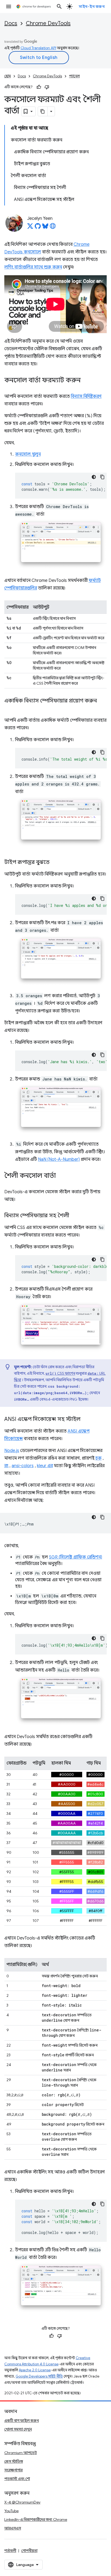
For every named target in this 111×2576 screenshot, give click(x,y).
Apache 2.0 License (35, 2370)
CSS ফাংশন (60, 1373)
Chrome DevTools (48, 23)
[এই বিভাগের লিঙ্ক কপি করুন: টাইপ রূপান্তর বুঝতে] (55, 863)
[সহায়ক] (39, 87)
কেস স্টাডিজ (14, 2461)
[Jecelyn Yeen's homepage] (53, 228)
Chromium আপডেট (21, 2453)
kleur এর (45, 1466)
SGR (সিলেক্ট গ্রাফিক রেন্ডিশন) (76, 1557)
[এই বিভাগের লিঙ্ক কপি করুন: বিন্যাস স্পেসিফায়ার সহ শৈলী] (75, 1216)
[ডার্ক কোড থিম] (94, 477)
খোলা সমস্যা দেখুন (18, 2429)
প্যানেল (74, 76)
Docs (11, 23)
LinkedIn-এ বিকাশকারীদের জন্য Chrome (36, 2519)
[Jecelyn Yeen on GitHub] (38, 228)
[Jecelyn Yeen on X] (30, 228)
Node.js (12, 1451)
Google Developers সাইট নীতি (39, 2376)
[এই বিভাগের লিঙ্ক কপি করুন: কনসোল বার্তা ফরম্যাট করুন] (86, 381)
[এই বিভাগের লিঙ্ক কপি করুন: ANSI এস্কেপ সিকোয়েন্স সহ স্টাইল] (86, 1420)
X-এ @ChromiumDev (22, 2502)
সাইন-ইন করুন (92, 6)
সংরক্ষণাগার (13, 2470)
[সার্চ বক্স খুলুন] (59, 6)
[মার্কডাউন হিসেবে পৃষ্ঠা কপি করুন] (43, 111)
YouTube (11, 2511)
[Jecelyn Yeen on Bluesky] (45, 228)
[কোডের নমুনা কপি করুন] (102, 477)
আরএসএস (13, 2528)
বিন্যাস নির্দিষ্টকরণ (86, 396)
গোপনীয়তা (29, 2551)
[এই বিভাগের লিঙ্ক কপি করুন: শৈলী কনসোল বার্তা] (61, 1176)
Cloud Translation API (38, 48)
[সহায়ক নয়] (47, 87)
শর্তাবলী (10, 2551)
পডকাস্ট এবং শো (17, 2479)
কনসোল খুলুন (28, 454)
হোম (8, 76)
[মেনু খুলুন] (9, 6)
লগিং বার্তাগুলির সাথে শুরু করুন (33, 267)
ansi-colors (23, 1466)
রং (6, 1466)
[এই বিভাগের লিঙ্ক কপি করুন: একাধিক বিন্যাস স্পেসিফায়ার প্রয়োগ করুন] (10, 709)
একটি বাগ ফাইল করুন (22, 2421)
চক (98, 1458)
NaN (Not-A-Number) (59, 1159)
